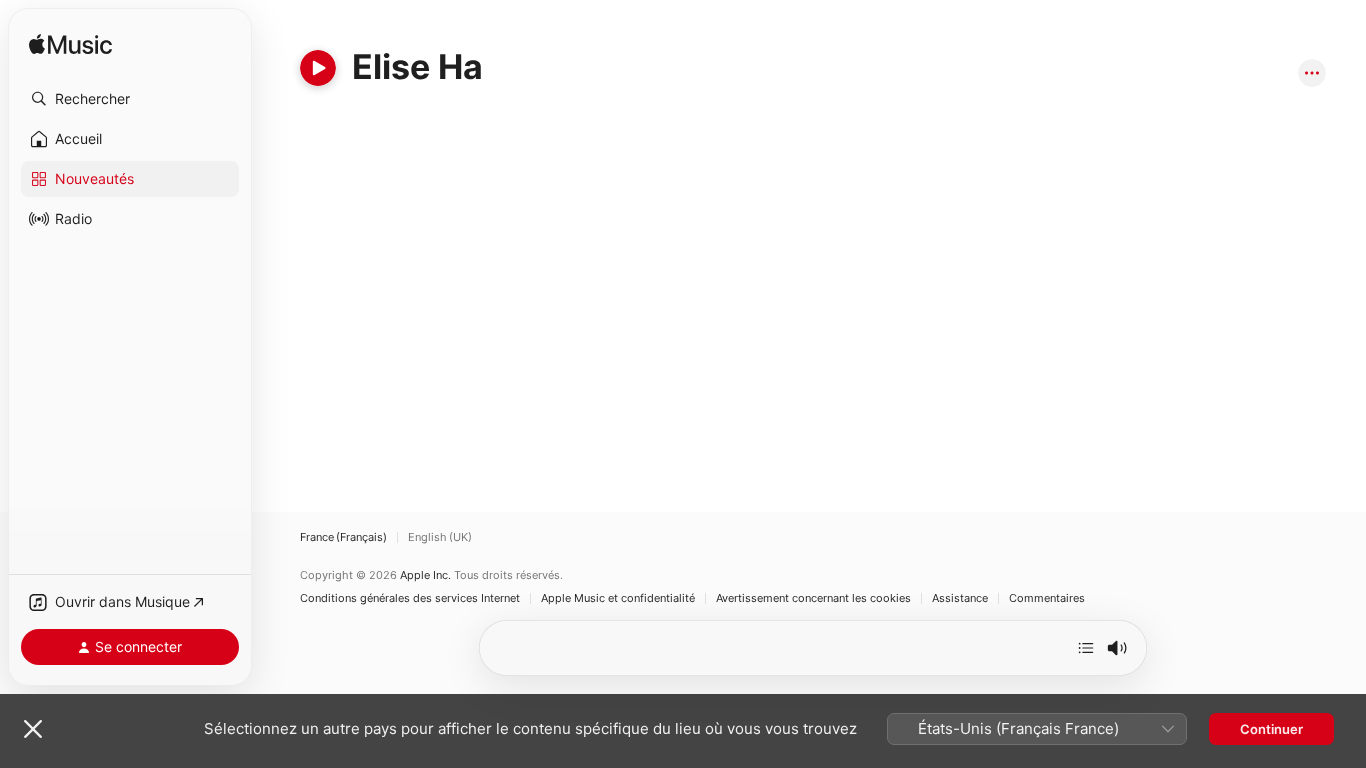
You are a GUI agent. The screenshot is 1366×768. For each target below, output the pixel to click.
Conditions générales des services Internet (410, 598)
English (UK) (440, 537)
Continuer (1271, 729)
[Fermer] (33, 729)
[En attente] (1086, 648)
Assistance (960, 598)
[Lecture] (318, 68)
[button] (130, 99)
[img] (70, 45)
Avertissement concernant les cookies (813, 598)
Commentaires (1047, 598)
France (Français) (343, 537)
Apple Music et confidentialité (618, 598)
